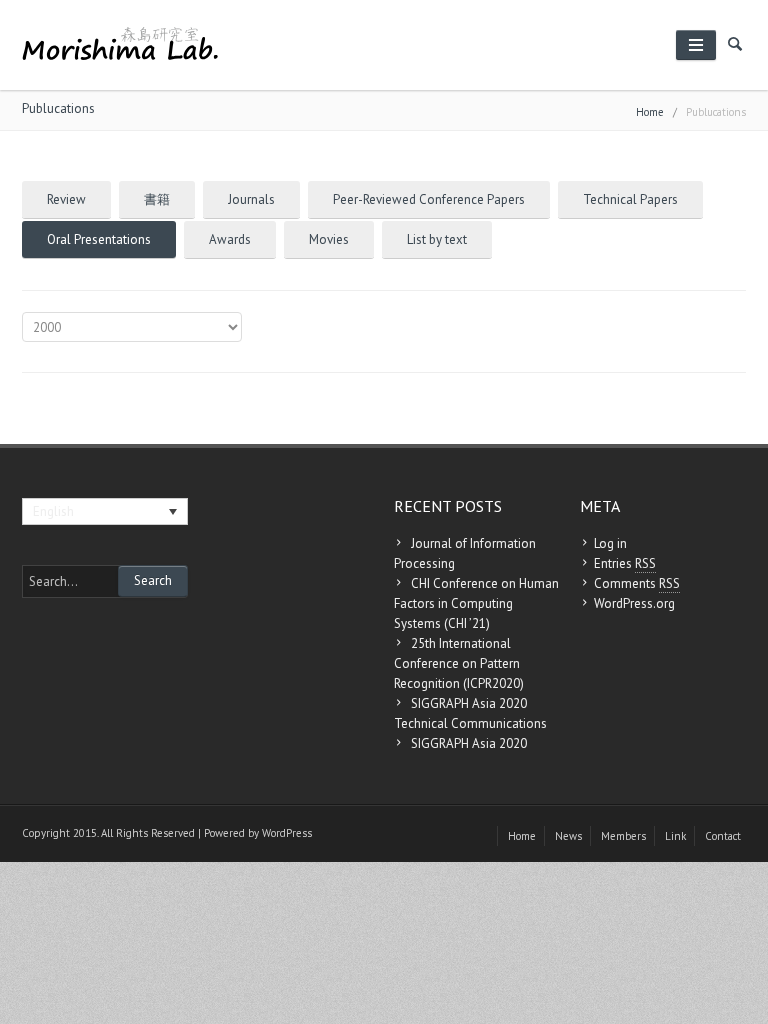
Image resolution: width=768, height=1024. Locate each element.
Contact (723, 836)
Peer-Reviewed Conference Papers (429, 199)
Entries (625, 563)
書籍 (157, 199)
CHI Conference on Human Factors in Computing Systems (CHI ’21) (476, 603)
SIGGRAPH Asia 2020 (469, 743)
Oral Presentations (99, 239)
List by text (437, 239)
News (568, 836)
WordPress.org (634, 603)
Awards (230, 239)
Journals (251, 199)
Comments (637, 583)
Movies (329, 239)
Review (66, 199)
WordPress (287, 833)
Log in (610, 543)
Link (675, 836)
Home (650, 112)
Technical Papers (630, 199)
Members (623, 836)
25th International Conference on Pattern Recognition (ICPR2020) (459, 663)
